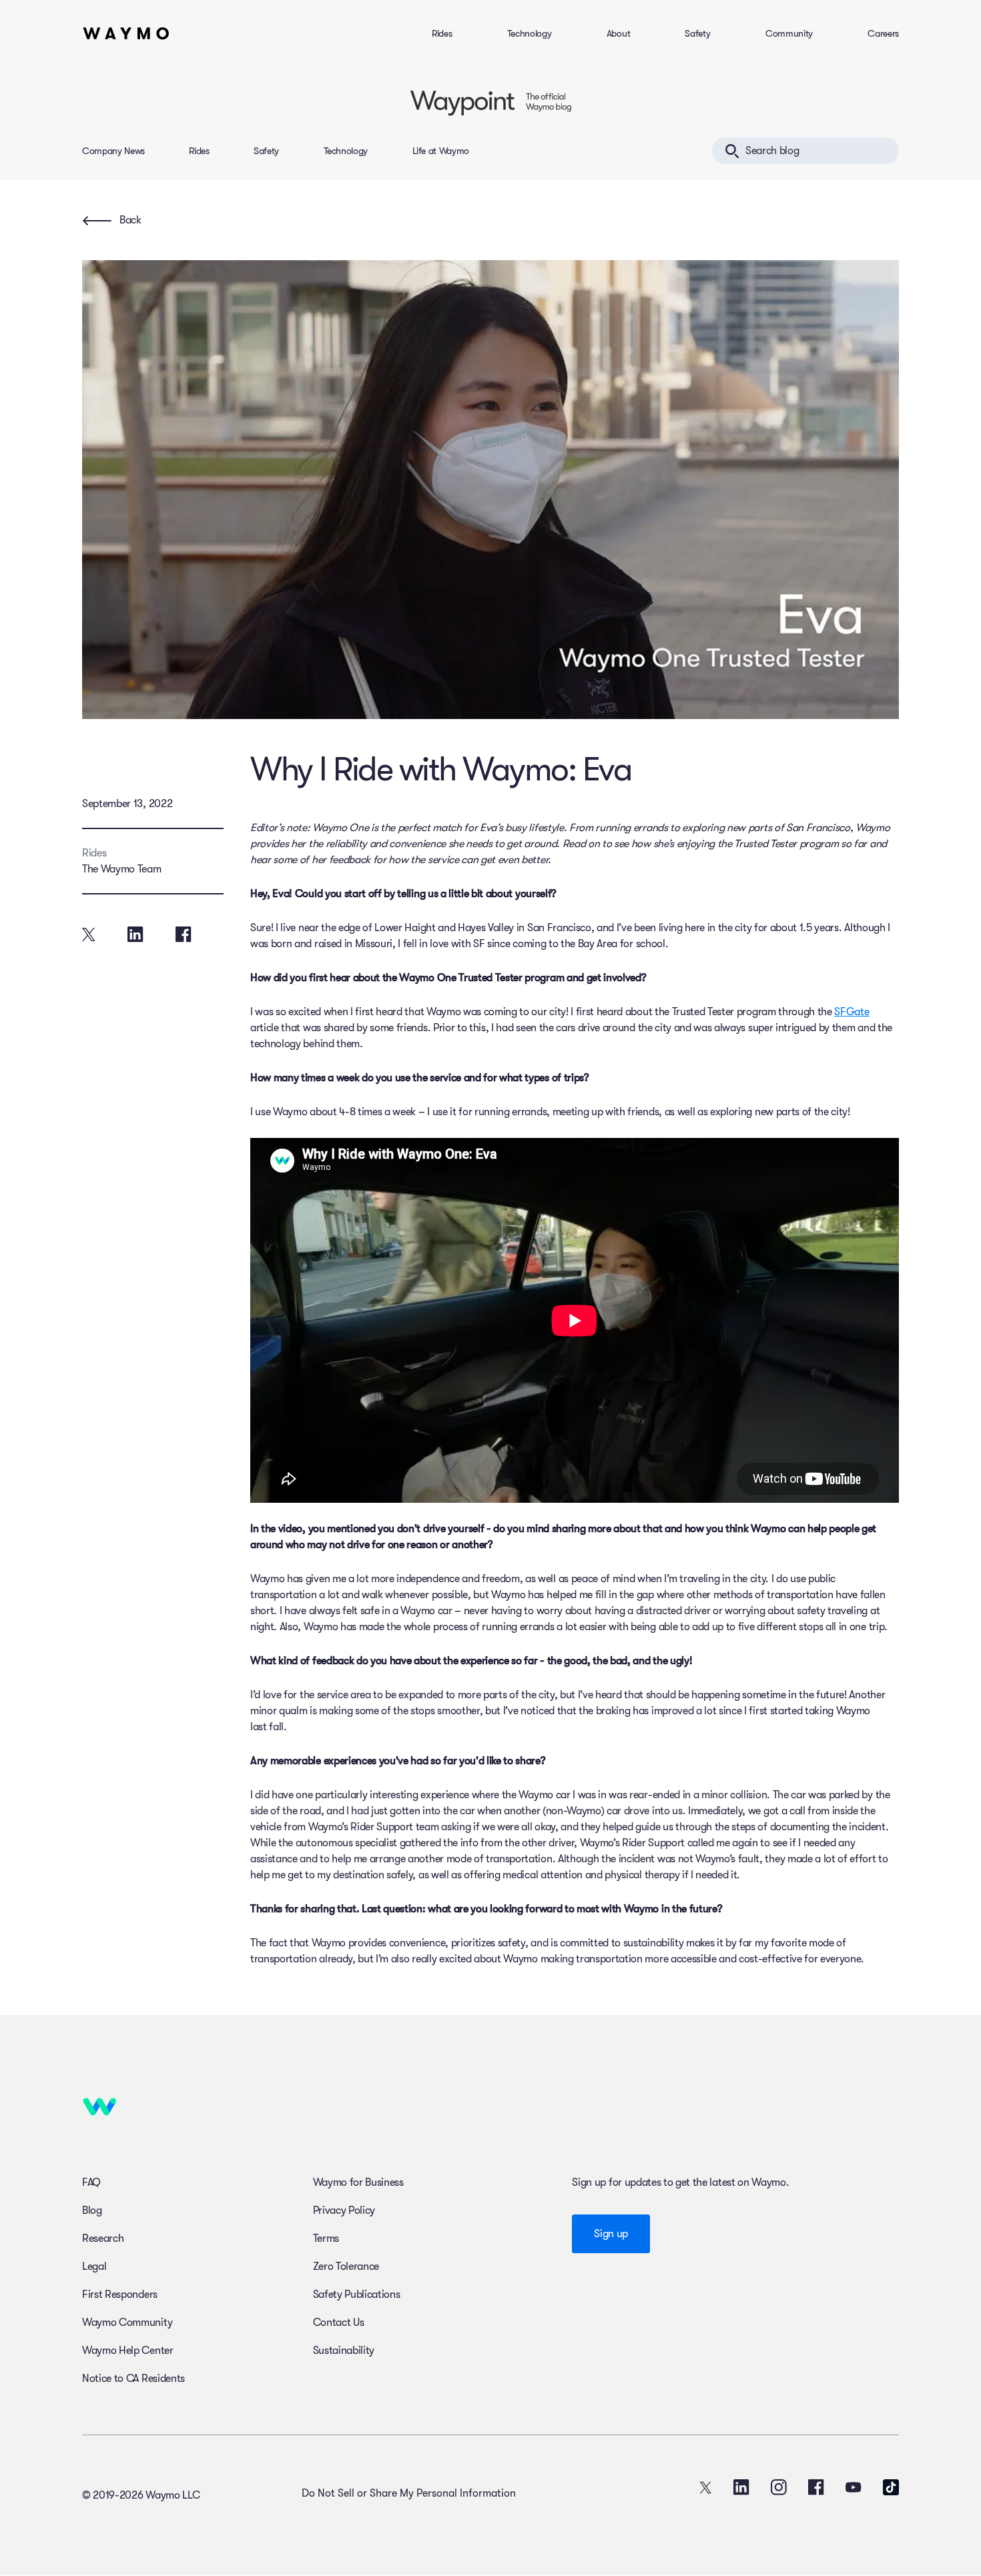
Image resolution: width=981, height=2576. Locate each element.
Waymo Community (127, 2323)
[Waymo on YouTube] (854, 2487)
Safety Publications (357, 2295)
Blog (92, 2210)
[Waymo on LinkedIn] (741, 2487)
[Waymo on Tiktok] (891, 2487)
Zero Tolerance (346, 2267)
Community (789, 33)
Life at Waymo (441, 151)
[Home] (126, 33)
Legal (94, 2267)
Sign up (611, 2234)
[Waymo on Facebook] (816, 2487)
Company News (113, 151)
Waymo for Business (358, 2182)
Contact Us (339, 2323)
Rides (442, 33)
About (618, 33)
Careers (883, 33)
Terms (326, 2238)
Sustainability (344, 2351)
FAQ (91, 2182)
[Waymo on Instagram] (779, 2487)
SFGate (852, 1012)
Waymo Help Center (128, 2351)
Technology (530, 33)
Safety (697, 33)
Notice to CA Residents (133, 2379)
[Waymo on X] (705, 2487)
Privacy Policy (344, 2210)
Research (103, 2238)
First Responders (120, 2295)
